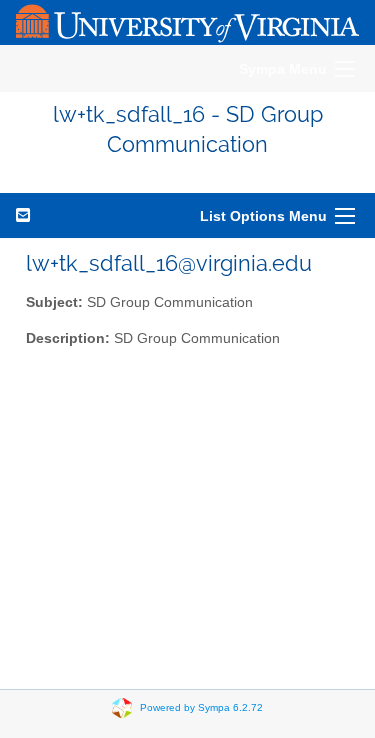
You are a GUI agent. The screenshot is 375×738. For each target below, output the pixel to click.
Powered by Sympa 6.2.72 (201, 706)
